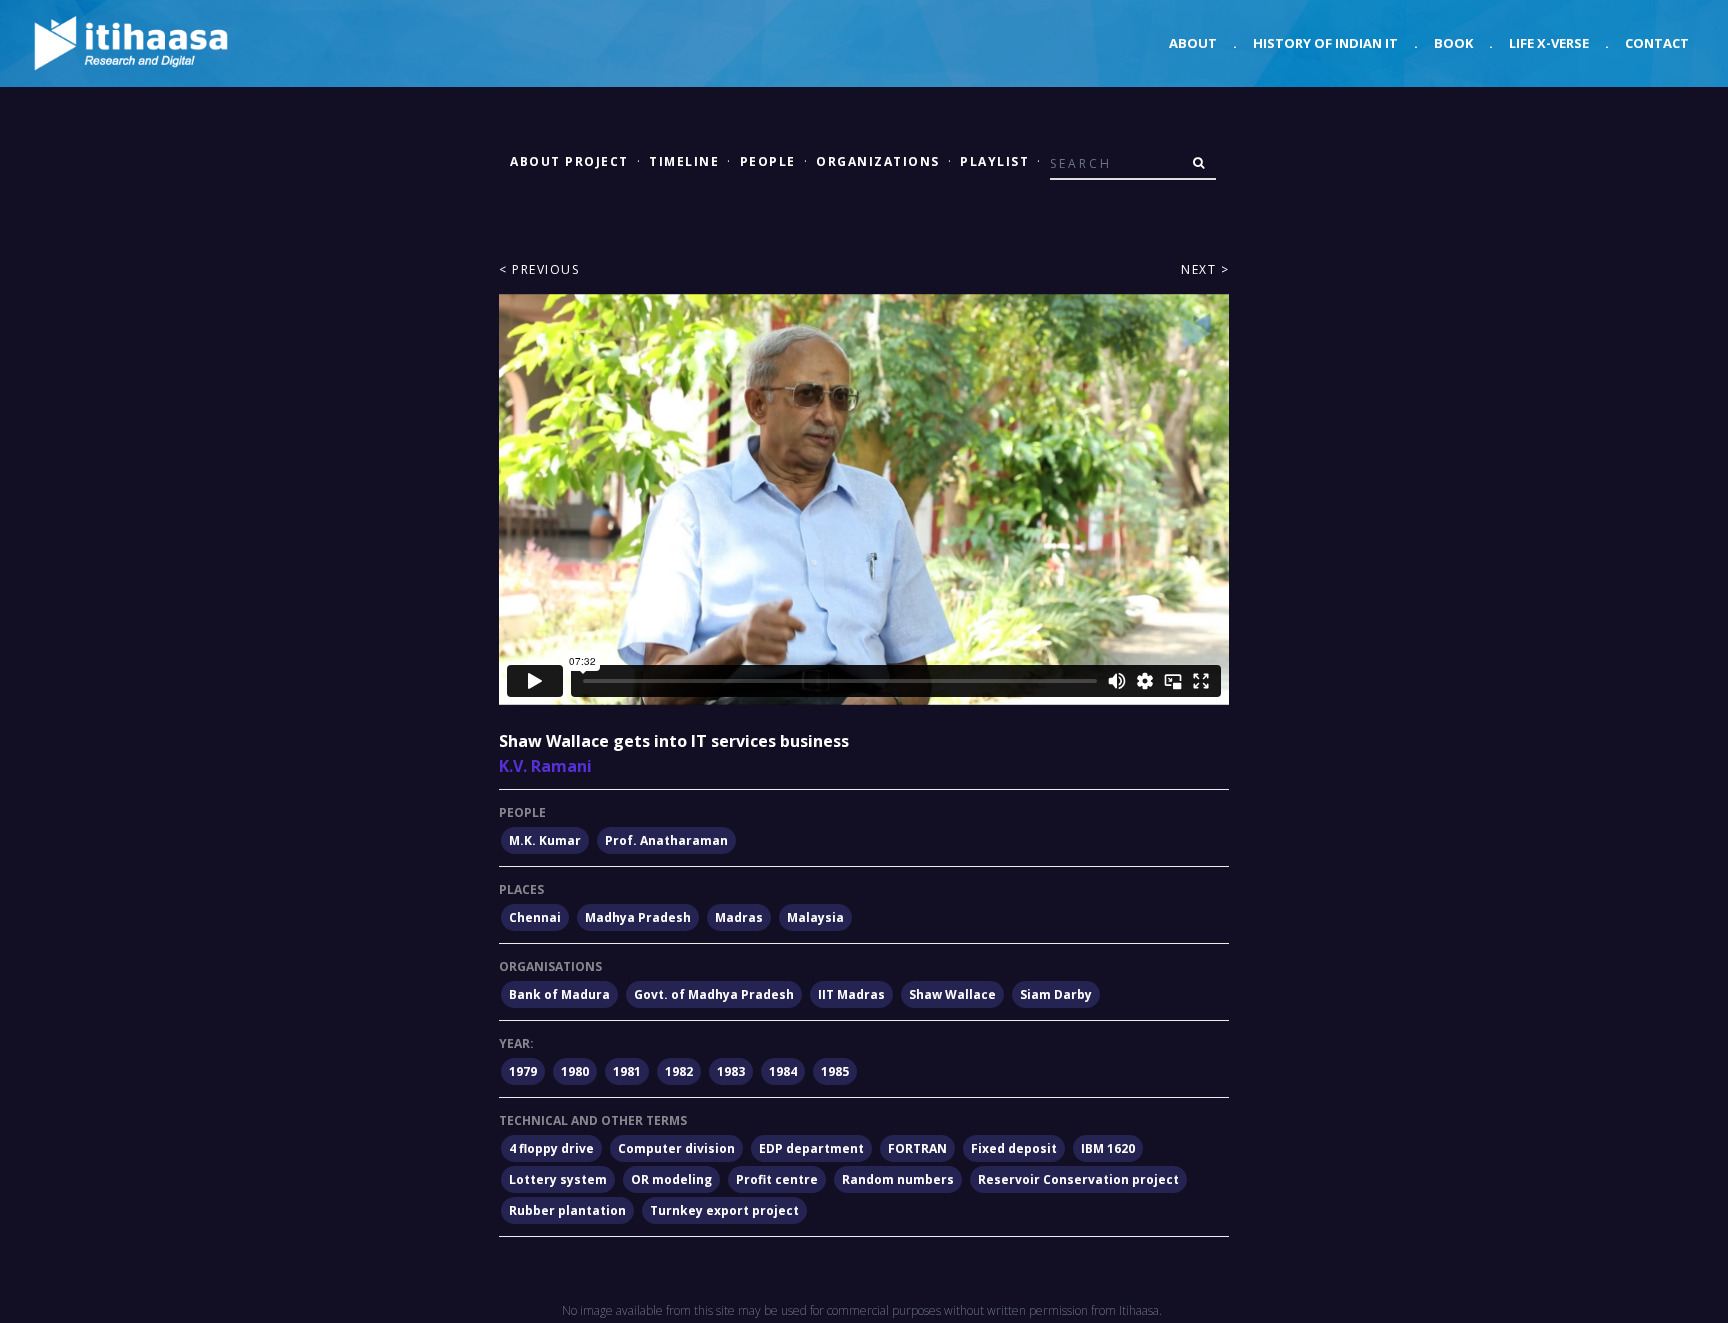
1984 (783, 1071)
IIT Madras (851, 994)
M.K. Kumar (545, 840)
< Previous (539, 269)
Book (1453, 43)
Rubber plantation (567, 1210)
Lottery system (558, 1179)
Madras (739, 917)
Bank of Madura (559, 994)
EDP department (811, 1148)
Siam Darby (1056, 994)
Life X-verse (1549, 43)
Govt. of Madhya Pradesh (714, 994)
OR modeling (671, 1179)
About (1193, 43)
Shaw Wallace (952, 994)
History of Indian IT (1325, 43)
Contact (1657, 43)
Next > (1205, 269)
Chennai (535, 917)
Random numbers (898, 1179)
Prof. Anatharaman (666, 840)
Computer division (676, 1148)
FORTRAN (917, 1148)
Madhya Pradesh (638, 917)
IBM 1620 (1108, 1148)
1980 (575, 1071)
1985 (835, 1071)
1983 (731, 1071)
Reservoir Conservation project (1078, 1179)
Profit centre (777, 1179)
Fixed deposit (1014, 1148)
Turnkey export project (724, 1210)
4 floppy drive (551, 1148)
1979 (523, 1071)
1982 (679, 1071)
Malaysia (815, 917)
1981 (627, 1071)
